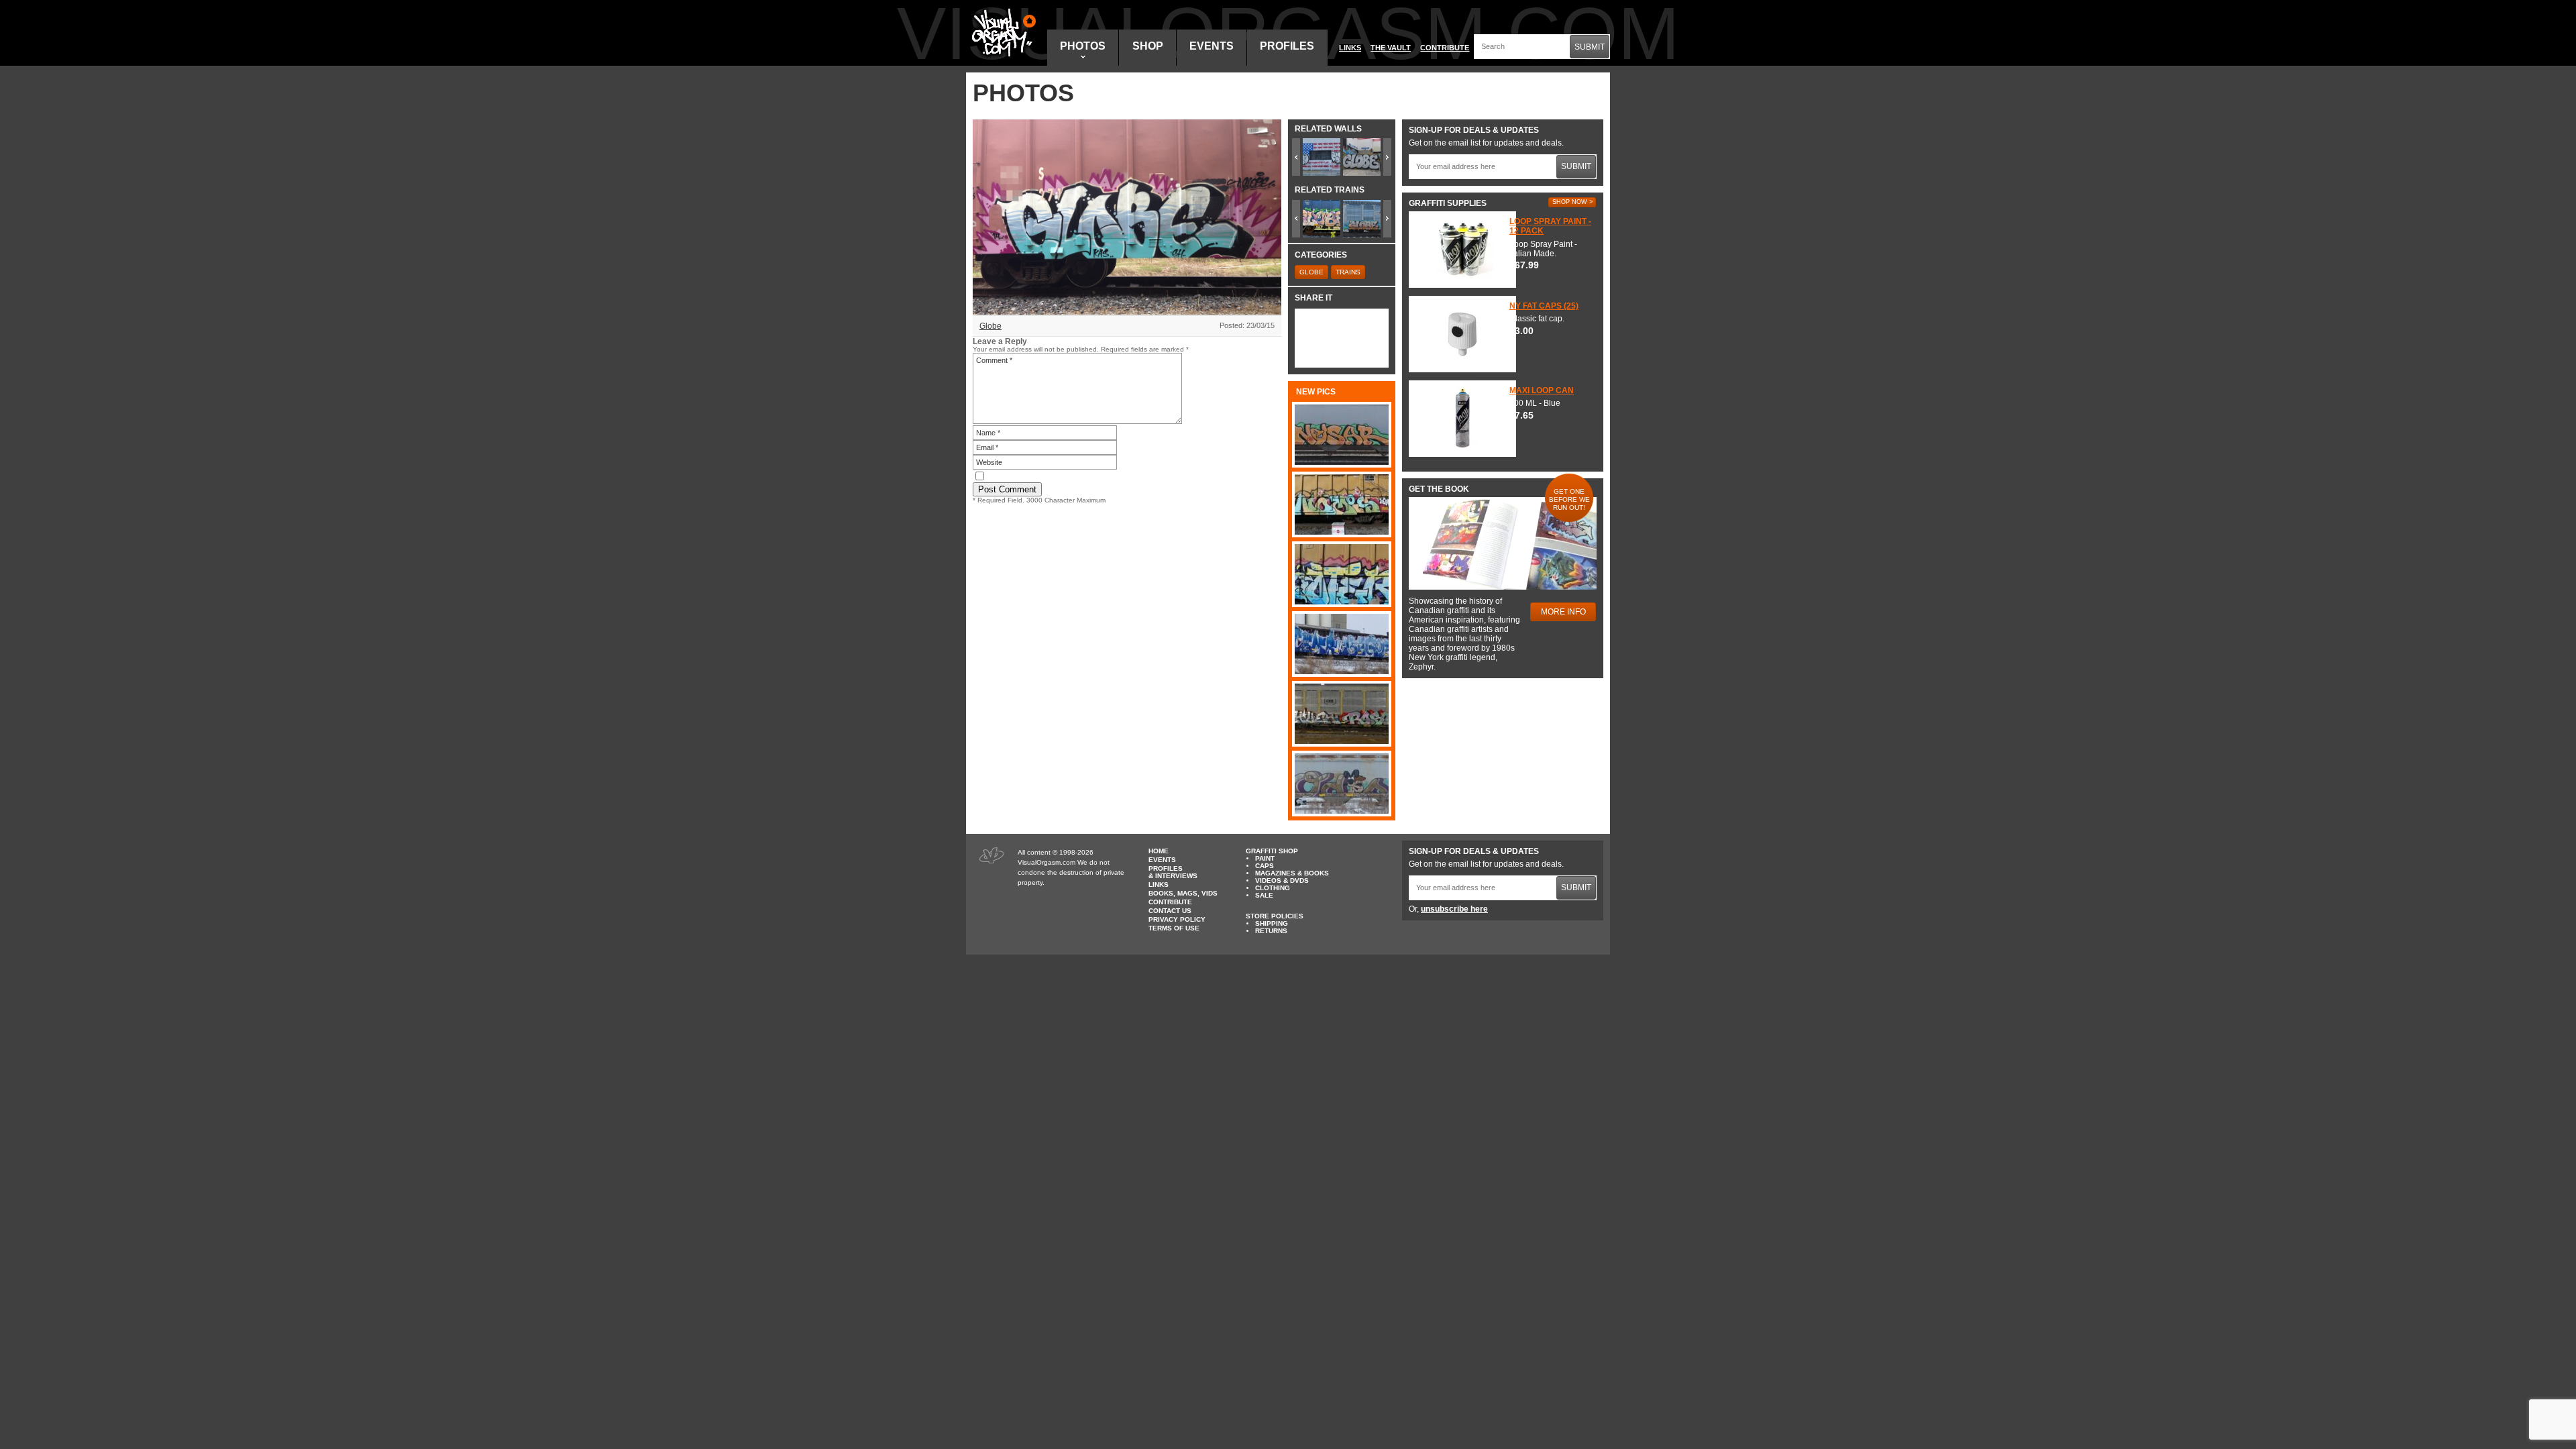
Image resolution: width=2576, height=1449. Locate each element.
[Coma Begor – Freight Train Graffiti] (1342, 644)
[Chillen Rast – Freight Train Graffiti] (1342, 714)
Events (1212, 46)
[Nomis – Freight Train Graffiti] (1342, 504)
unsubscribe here (1454, 909)
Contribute (1445, 48)
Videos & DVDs (1282, 880)
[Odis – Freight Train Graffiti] (1342, 784)
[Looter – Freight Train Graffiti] (1342, 574)
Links (1350, 48)
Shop (1148, 46)
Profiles (1287, 46)
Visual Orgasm (1002, 33)
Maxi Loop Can (1542, 390)
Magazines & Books (1292, 873)
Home (1159, 851)
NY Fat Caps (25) (1544, 306)
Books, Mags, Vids (1183, 893)
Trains (1348, 272)
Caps (1265, 866)
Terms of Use (1174, 928)
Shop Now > (1572, 202)
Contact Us (1170, 911)
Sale (1264, 895)
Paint (1265, 858)
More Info (1563, 612)
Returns (1271, 931)
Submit (1590, 47)
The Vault (1391, 48)
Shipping (1272, 923)
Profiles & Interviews (1173, 872)
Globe (990, 326)
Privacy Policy (1177, 919)
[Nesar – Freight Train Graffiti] (1342, 435)
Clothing (1273, 888)
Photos (1083, 46)
